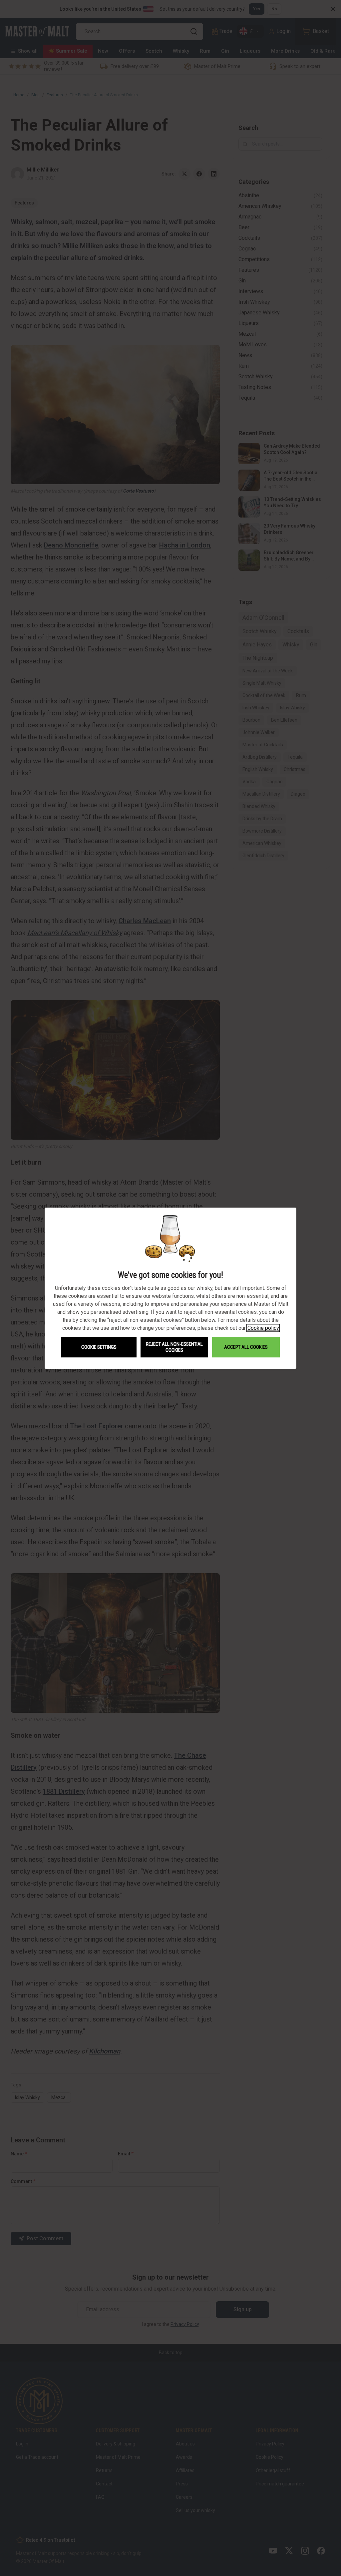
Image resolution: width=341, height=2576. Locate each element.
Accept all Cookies (246, 1347)
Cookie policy (263, 1328)
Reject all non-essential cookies (174, 1347)
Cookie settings (99, 1347)
